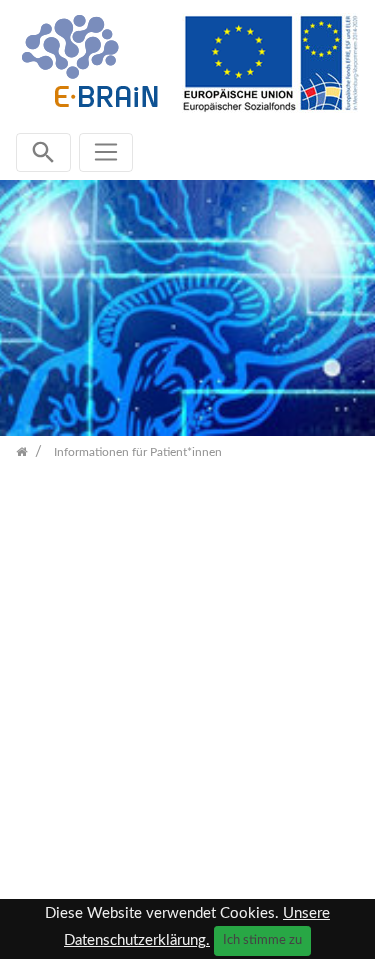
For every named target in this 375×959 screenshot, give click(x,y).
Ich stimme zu (262, 940)
